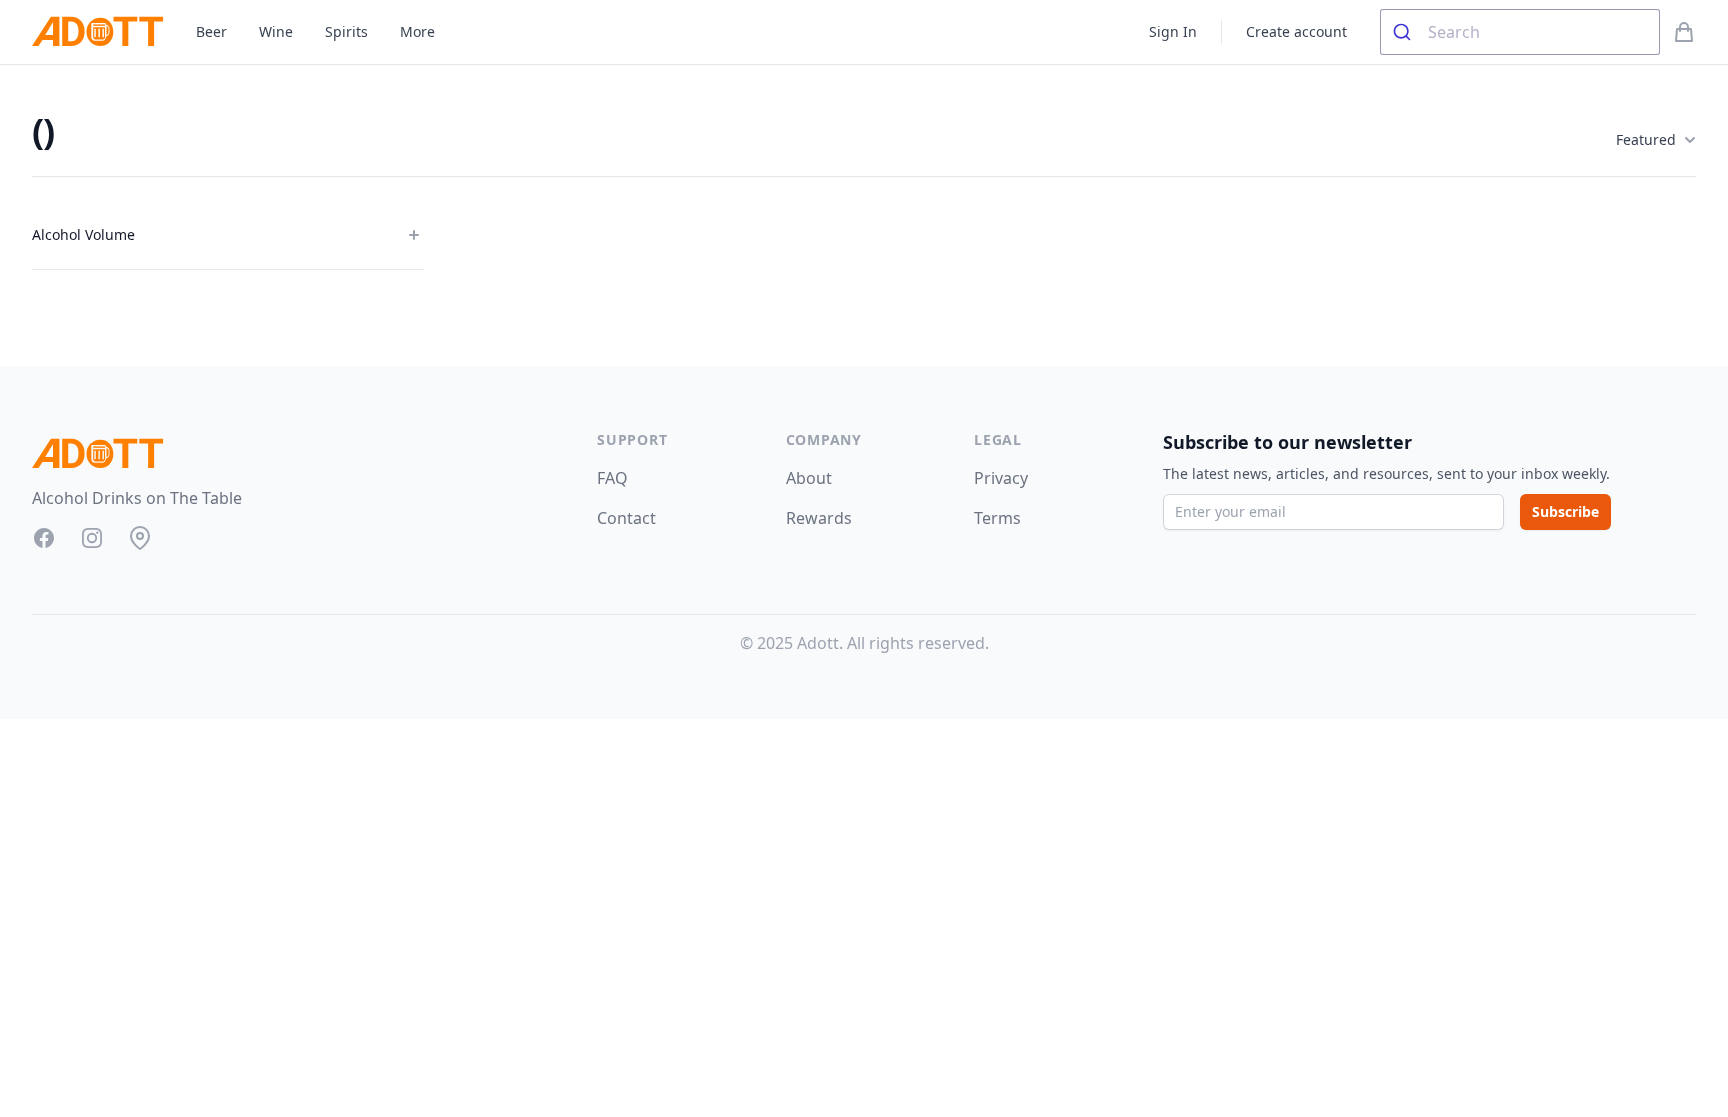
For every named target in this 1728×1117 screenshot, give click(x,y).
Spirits (346, 31)
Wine (276, 31)
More (417, 31)
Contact (626, 518)
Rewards (819, 518)
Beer (211, 31)
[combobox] (1520, 32)
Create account (1296, 31)
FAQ (612, 478)
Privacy (1001, 478)
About (809, 478)
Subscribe (1565, 511)
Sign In (1173, 31)
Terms (997, 518)
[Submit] (1404, 32)
